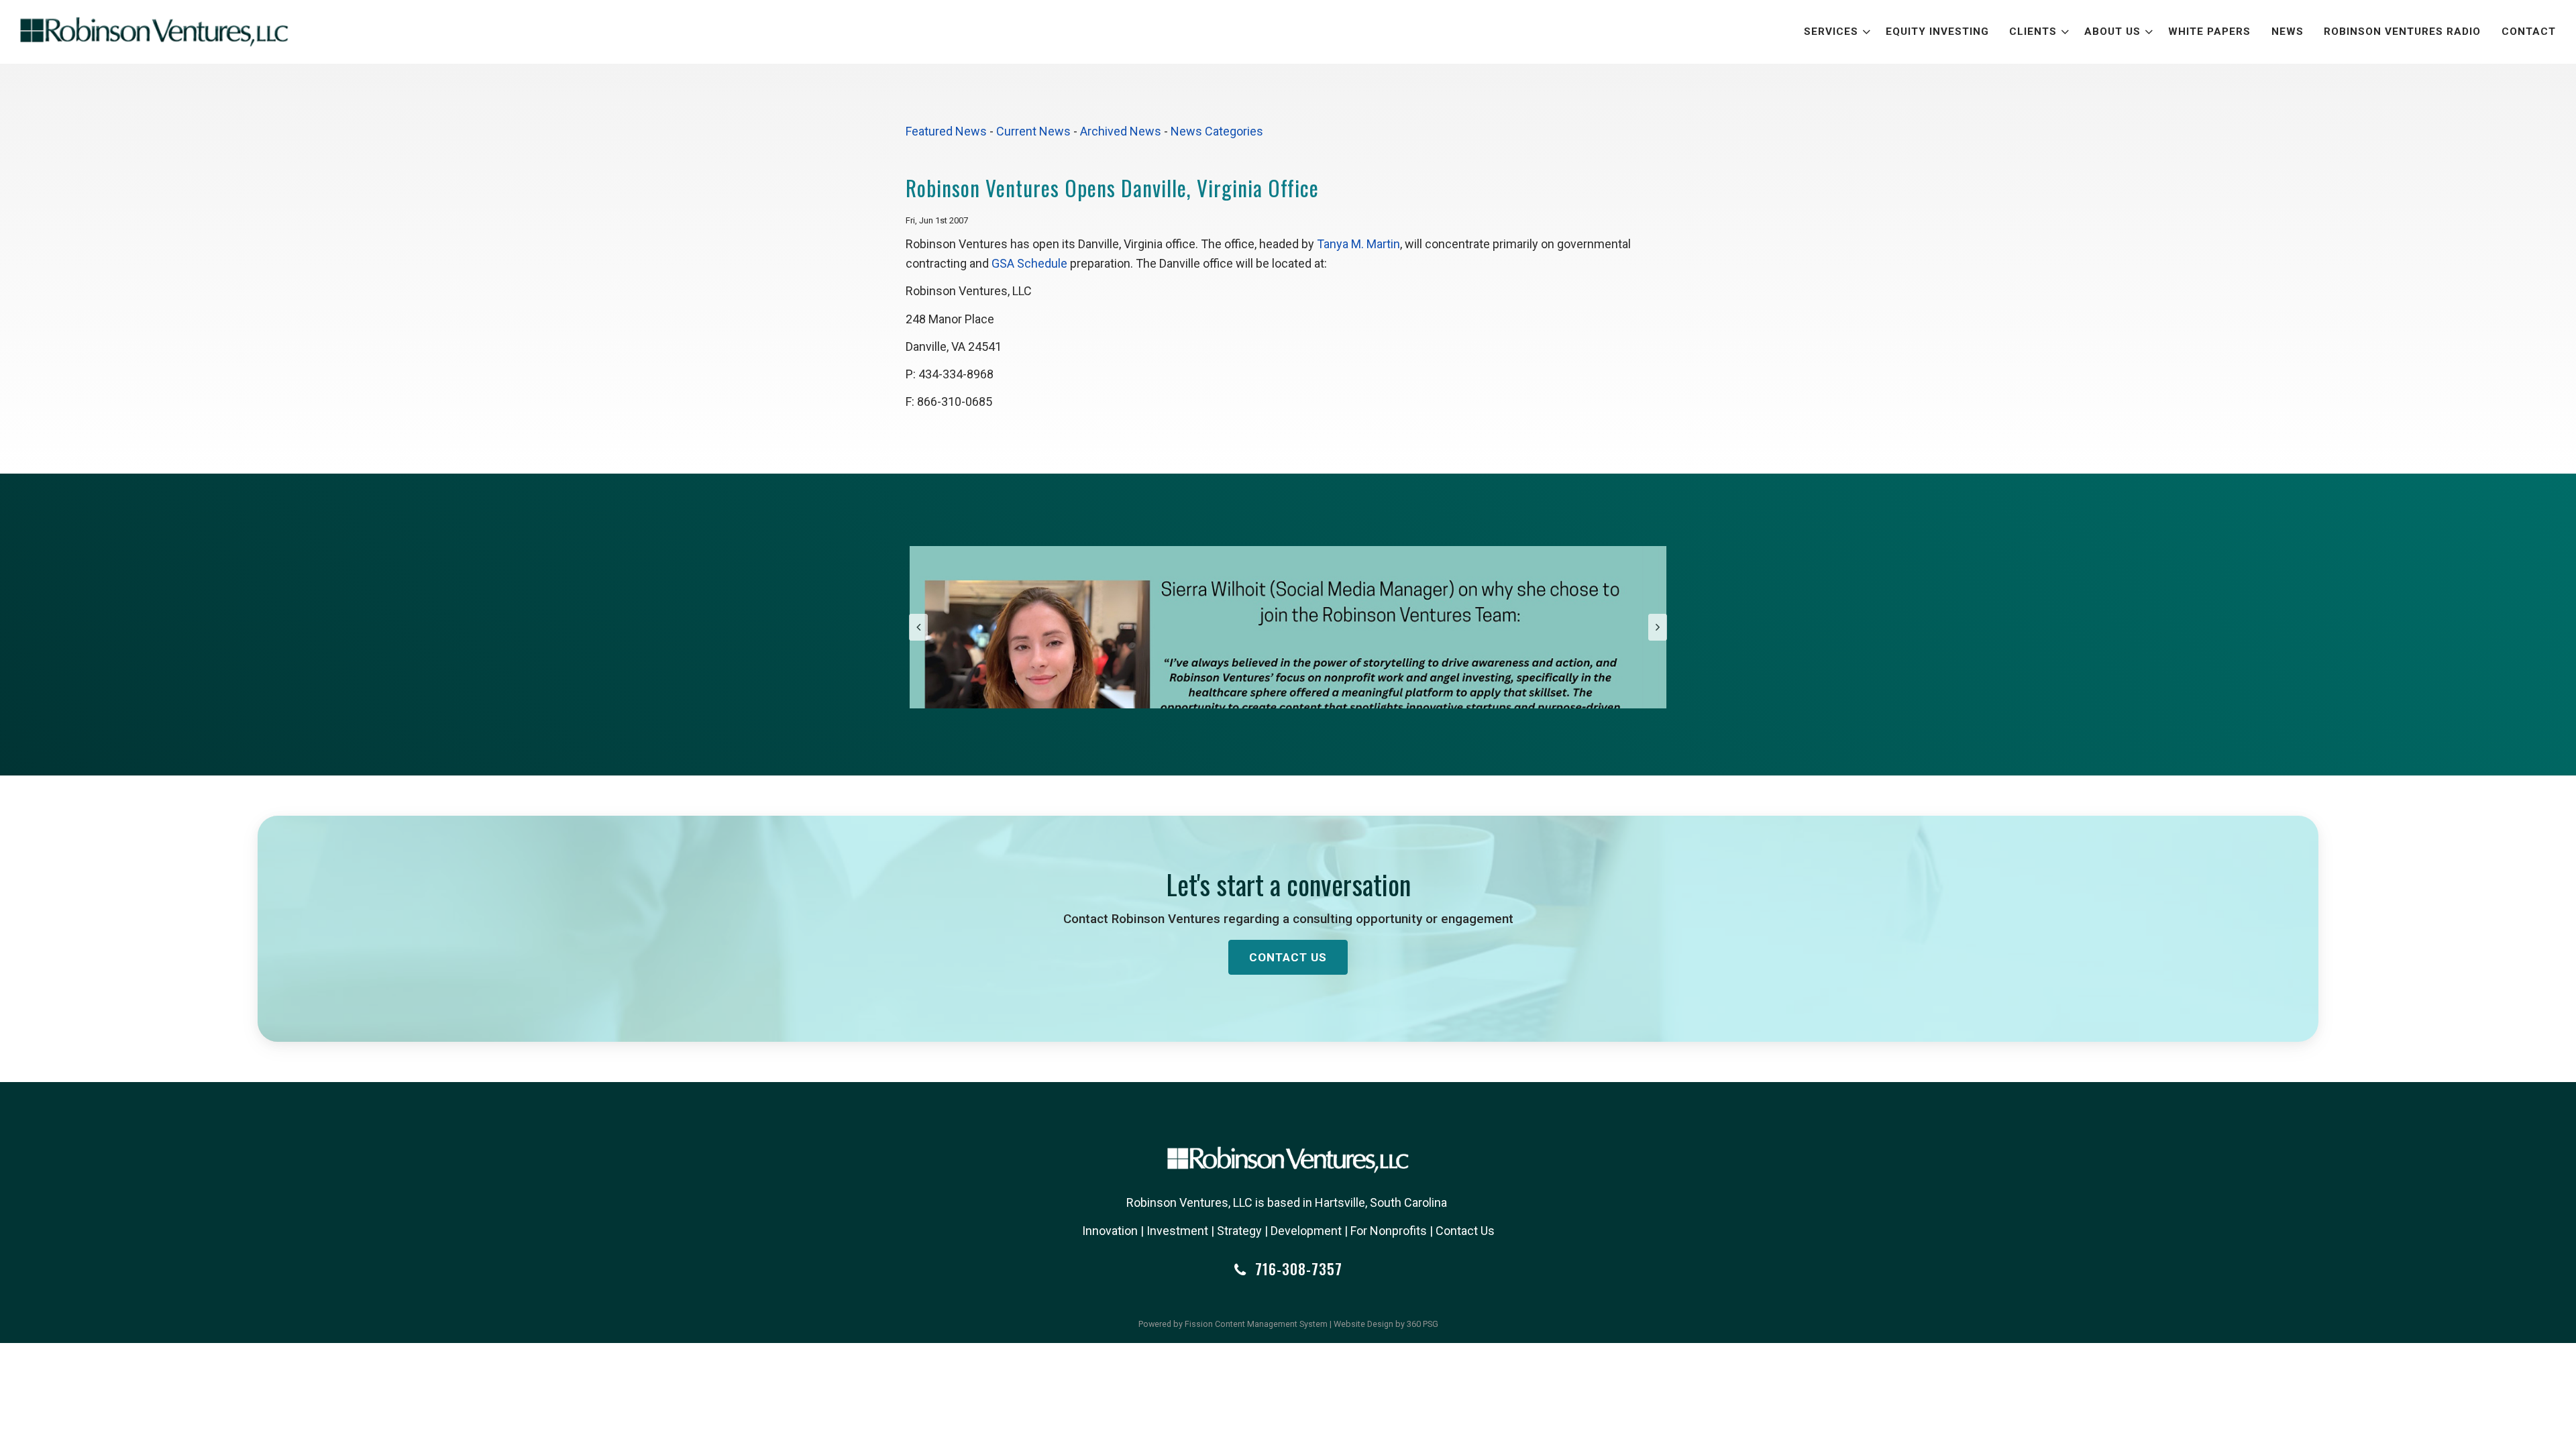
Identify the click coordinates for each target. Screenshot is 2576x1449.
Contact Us (1288, 957)
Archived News (1121, 131)
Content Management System (1271, 1324)
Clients (2033, 32)
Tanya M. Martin (1358, 244)
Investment (1177, 1231)
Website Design (1363, 1324)
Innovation (1110, 1231)
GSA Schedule (1029, 263)
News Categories (1217, 131)
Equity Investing (1937, 32)
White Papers (2209, 32)
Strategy (1239, 1231)
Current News (1033, 131)
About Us (2112, 32)
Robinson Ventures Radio (2402, 32)
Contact (2529, 32)
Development (1306, 1231)
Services (1831, 32)
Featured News (946, 131)
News (2288, 32)
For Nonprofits (1389, 1231)
